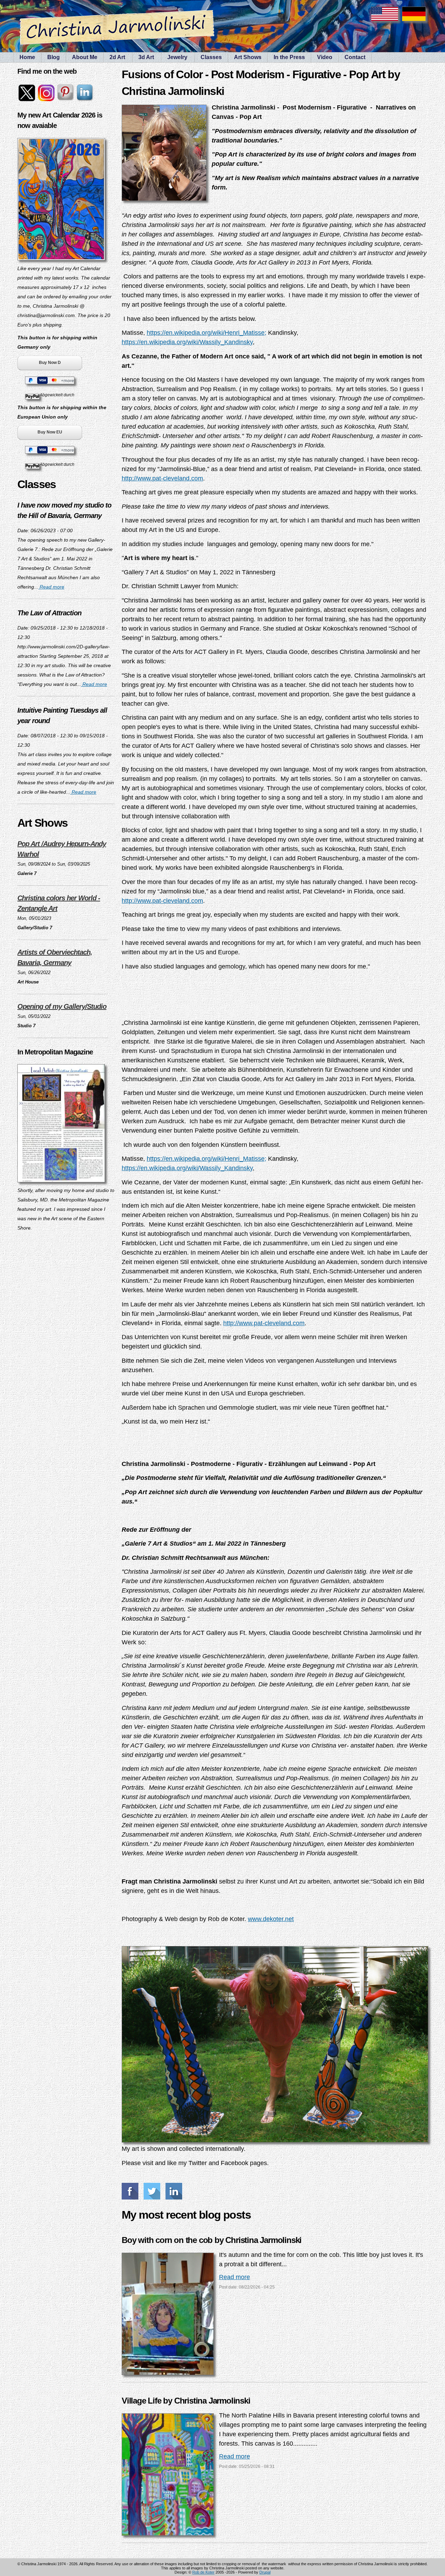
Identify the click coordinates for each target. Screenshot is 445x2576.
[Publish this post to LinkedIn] (175, 2191)
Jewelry (177, 57)
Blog (54, 57)
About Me (85, 57)
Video (325, 57)
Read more (51, 587)
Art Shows (248, 57)
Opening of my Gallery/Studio (62, 1006)
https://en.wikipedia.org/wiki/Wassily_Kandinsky (187, 342)
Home (27, 57)
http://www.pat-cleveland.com (162, 478)
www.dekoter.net (271, 1919)
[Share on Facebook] (131, 2191)
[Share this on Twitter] (153, 2191)
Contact (355, 57)
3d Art (146, 57)
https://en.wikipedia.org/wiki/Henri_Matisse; (207, 333)
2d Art (117, 57)
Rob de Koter (203, 2572)
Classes (211, 57)
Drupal (265, 2572)
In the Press (289, 57)
